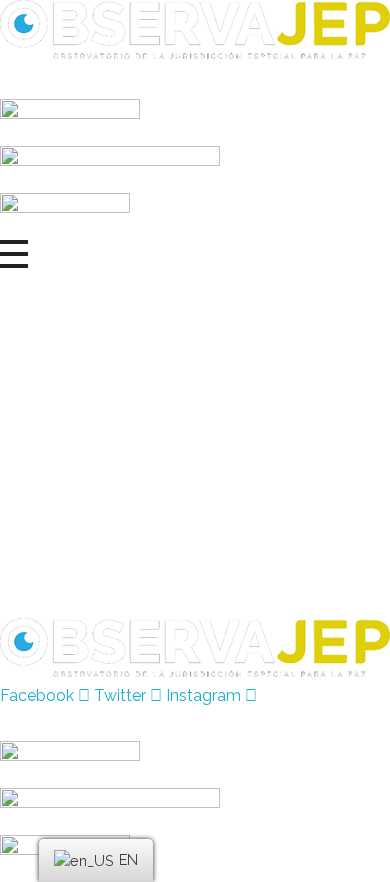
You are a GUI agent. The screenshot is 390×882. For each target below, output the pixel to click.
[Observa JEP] (195, 29)
